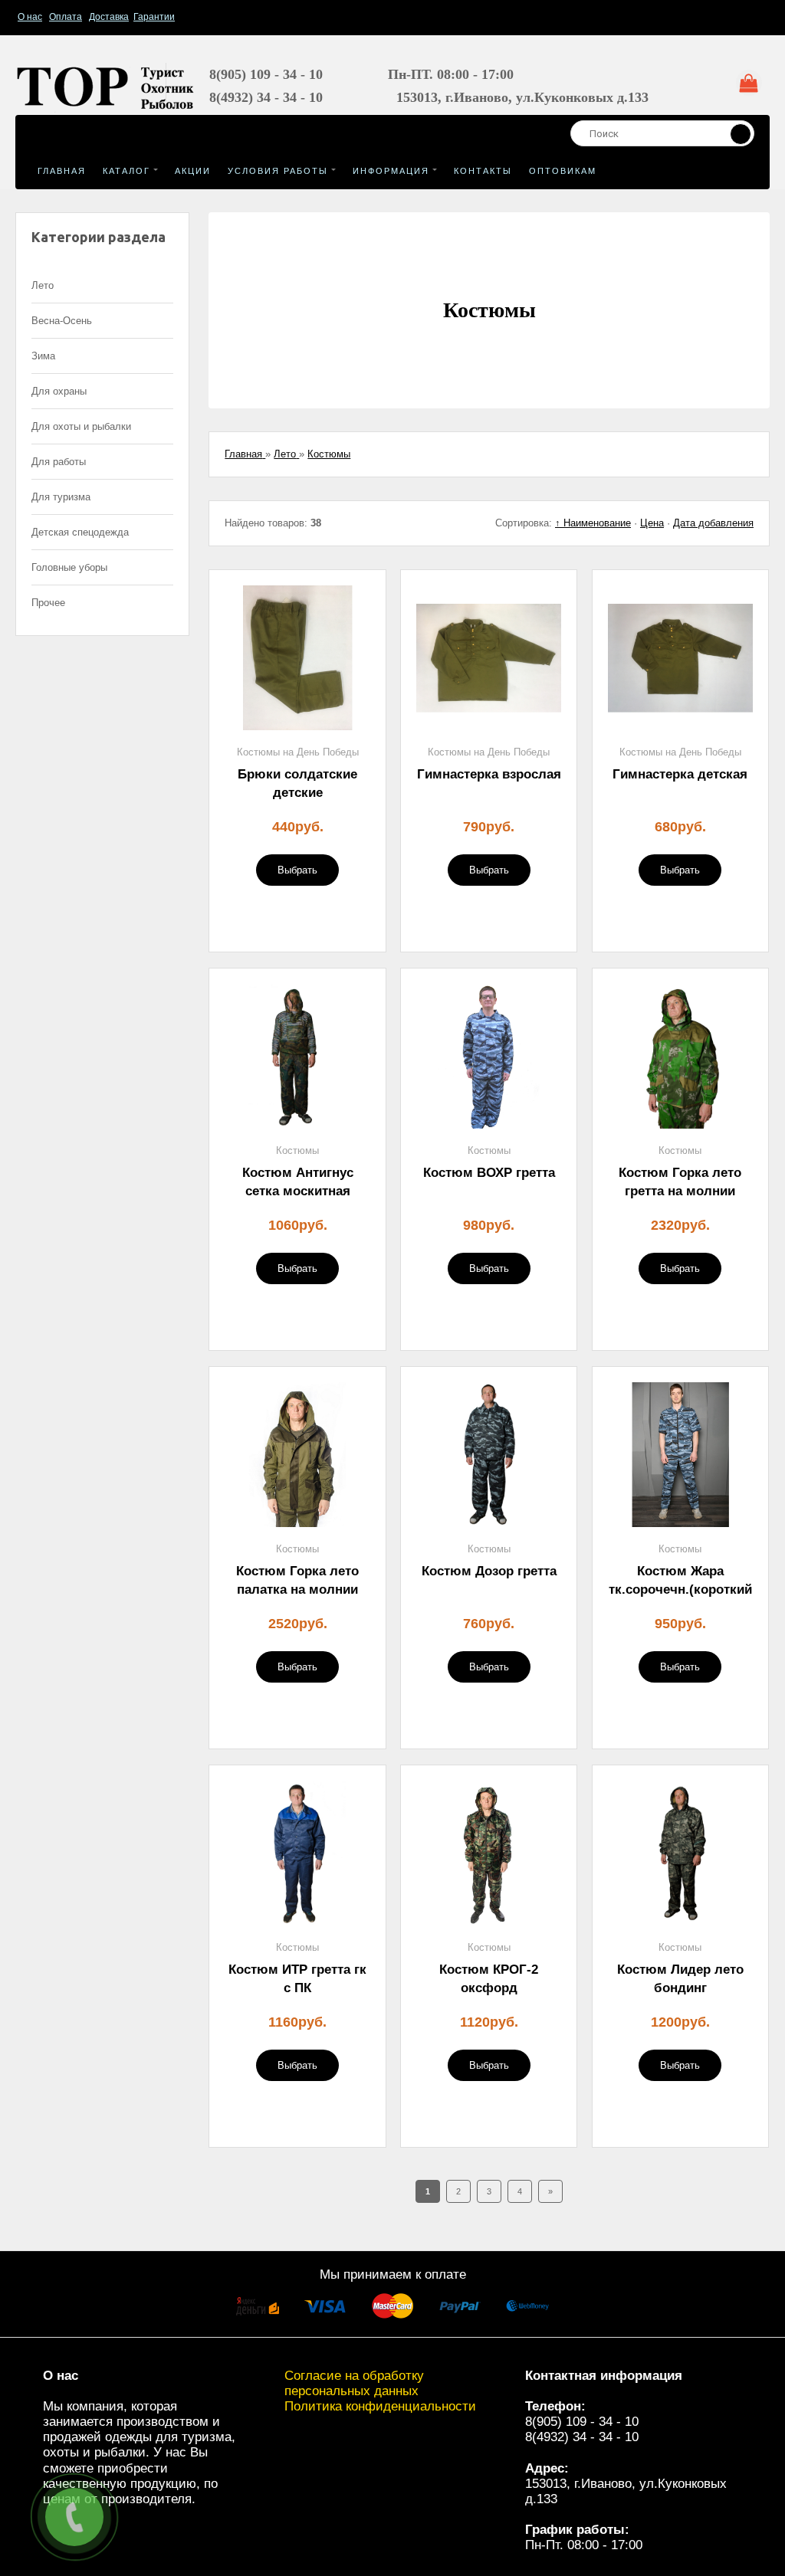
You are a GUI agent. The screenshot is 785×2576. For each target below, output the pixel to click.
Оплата (66, 17)
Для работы (59, 462)
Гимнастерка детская (680, 774)
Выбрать (297, 870)
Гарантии (154, 17)
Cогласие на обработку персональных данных (354, 2383)
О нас (30, 17)
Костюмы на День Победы (298, 752)
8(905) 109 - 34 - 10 (582, 2422)
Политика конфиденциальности (380, 2406)
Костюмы (297, 1150)
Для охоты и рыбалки (81, 426)
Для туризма (61, 497)
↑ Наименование (593, 523)
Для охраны (59, 391)
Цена (652, 523)
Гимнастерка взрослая (489, 774)
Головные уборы (69, 567)
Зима (43, 356)
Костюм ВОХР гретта (489, 1173)
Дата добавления (713, 523)
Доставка (109, 17)
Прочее (48, 603)
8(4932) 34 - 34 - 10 (582, 2437)
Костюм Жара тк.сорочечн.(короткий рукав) (680, 1590)
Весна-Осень (62, 321)
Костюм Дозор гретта (489, 1571)
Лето (43, 285)
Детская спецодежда (80, 532)
